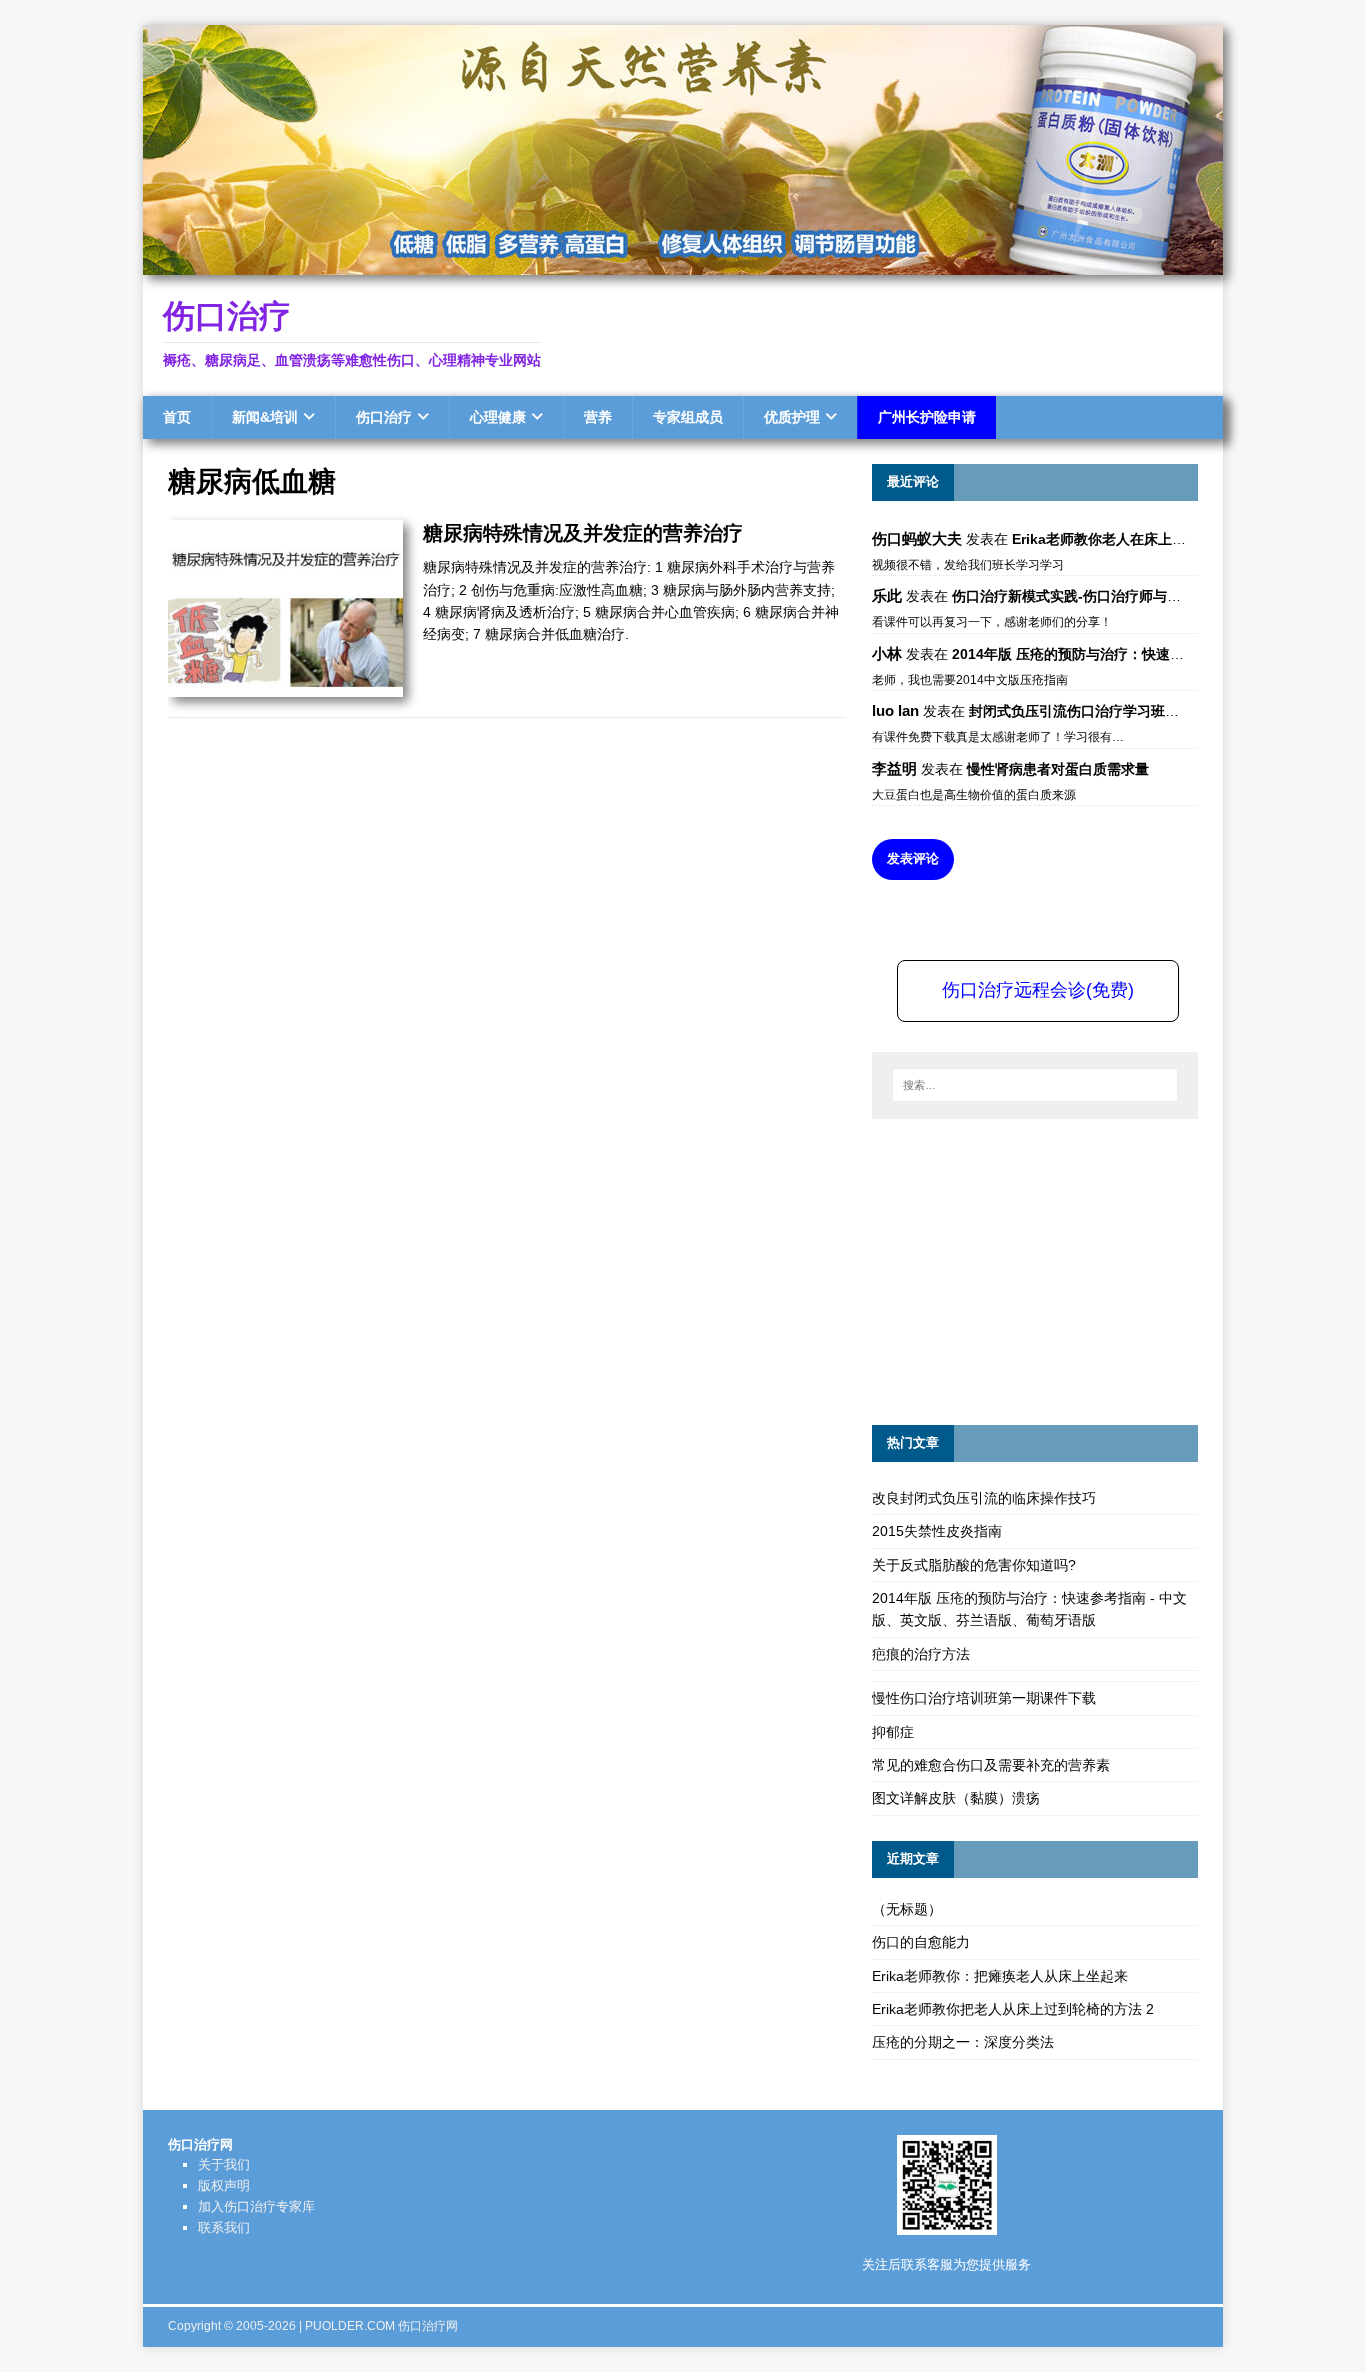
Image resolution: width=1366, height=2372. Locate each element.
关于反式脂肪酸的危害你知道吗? (974, 1565)
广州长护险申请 (927, 417)
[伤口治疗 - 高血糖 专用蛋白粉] (683, 264)
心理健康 (498, 417)
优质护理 (792, 417)
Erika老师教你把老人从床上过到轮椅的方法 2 (1013, 2009)
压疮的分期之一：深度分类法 (963, 2042)
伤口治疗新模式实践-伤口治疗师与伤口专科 (1087, 596)
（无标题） (907, 1909)
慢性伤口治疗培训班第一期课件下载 (984, 1698)
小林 (887, 653)
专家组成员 (688, 417)
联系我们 (224, 2227)
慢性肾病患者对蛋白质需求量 (1058, 769)
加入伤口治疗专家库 (256, 2206)
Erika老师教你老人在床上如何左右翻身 (1134, 539)
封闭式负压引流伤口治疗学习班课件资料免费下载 (1123, 711)
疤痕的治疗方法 (921, 1654)
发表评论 (913, 858)
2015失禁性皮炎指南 (937, 1531)
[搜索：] (1035, 1085)
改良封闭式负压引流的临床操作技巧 (984, 1498)
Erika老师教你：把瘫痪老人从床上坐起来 (1000, 1976)
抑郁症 (893, 1732)
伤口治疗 (384, 417)
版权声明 (224, 2185)
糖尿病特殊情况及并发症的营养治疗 (583, 533)
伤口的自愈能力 (921, 1942)
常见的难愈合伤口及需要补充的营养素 (991, 1765)
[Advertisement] (1022, 1269)
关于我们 (224, 2164)
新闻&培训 (265, 417)
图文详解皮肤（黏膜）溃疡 (956, 1798)
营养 (598, 417)
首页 (177, 417)
